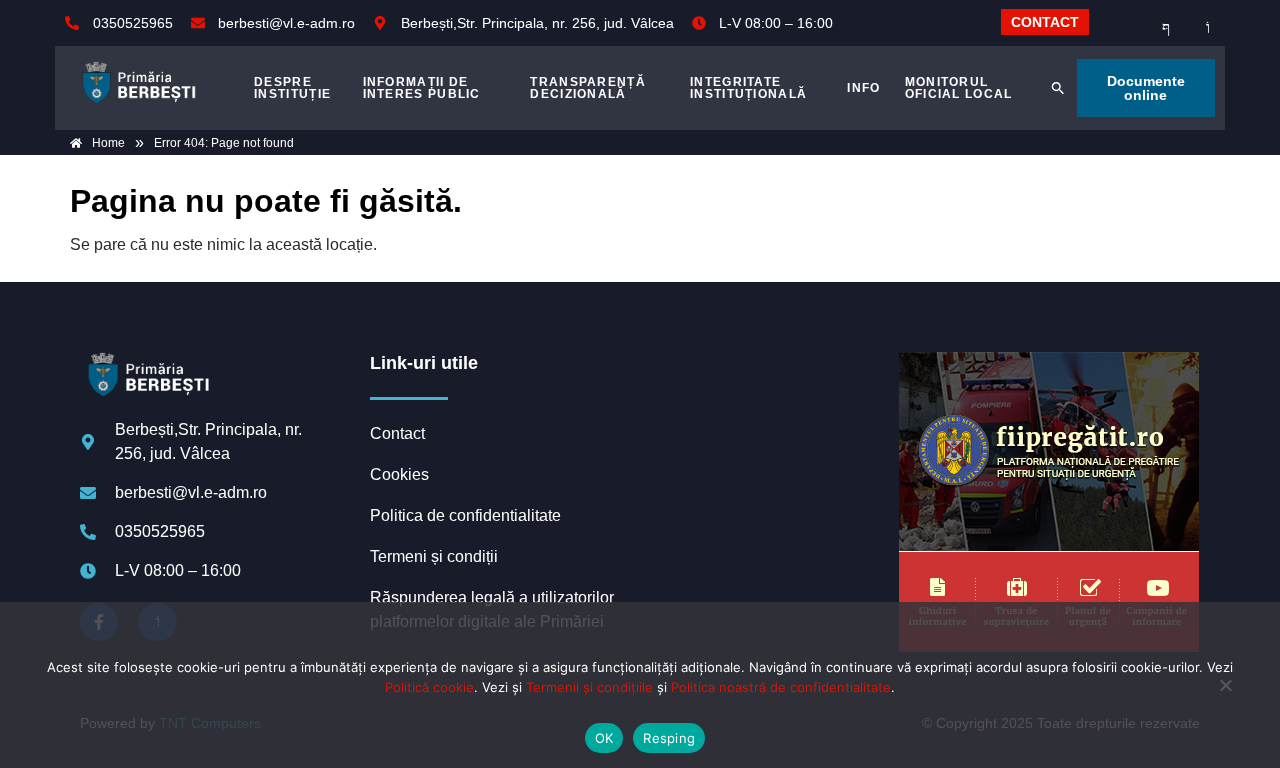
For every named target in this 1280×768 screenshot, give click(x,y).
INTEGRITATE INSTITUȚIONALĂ (748, 88)
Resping (669, 738)
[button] (1058, 88)
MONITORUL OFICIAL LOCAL (959, 88)
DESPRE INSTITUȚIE (292, 88)
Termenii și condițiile (589, 687)
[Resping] (1225, 695)
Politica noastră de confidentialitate (781, 687)
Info (863, 88)
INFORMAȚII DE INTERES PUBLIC (422, 88)
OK (604, 738)
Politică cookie (429, 687)
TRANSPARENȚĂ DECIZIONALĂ (588, 88)
